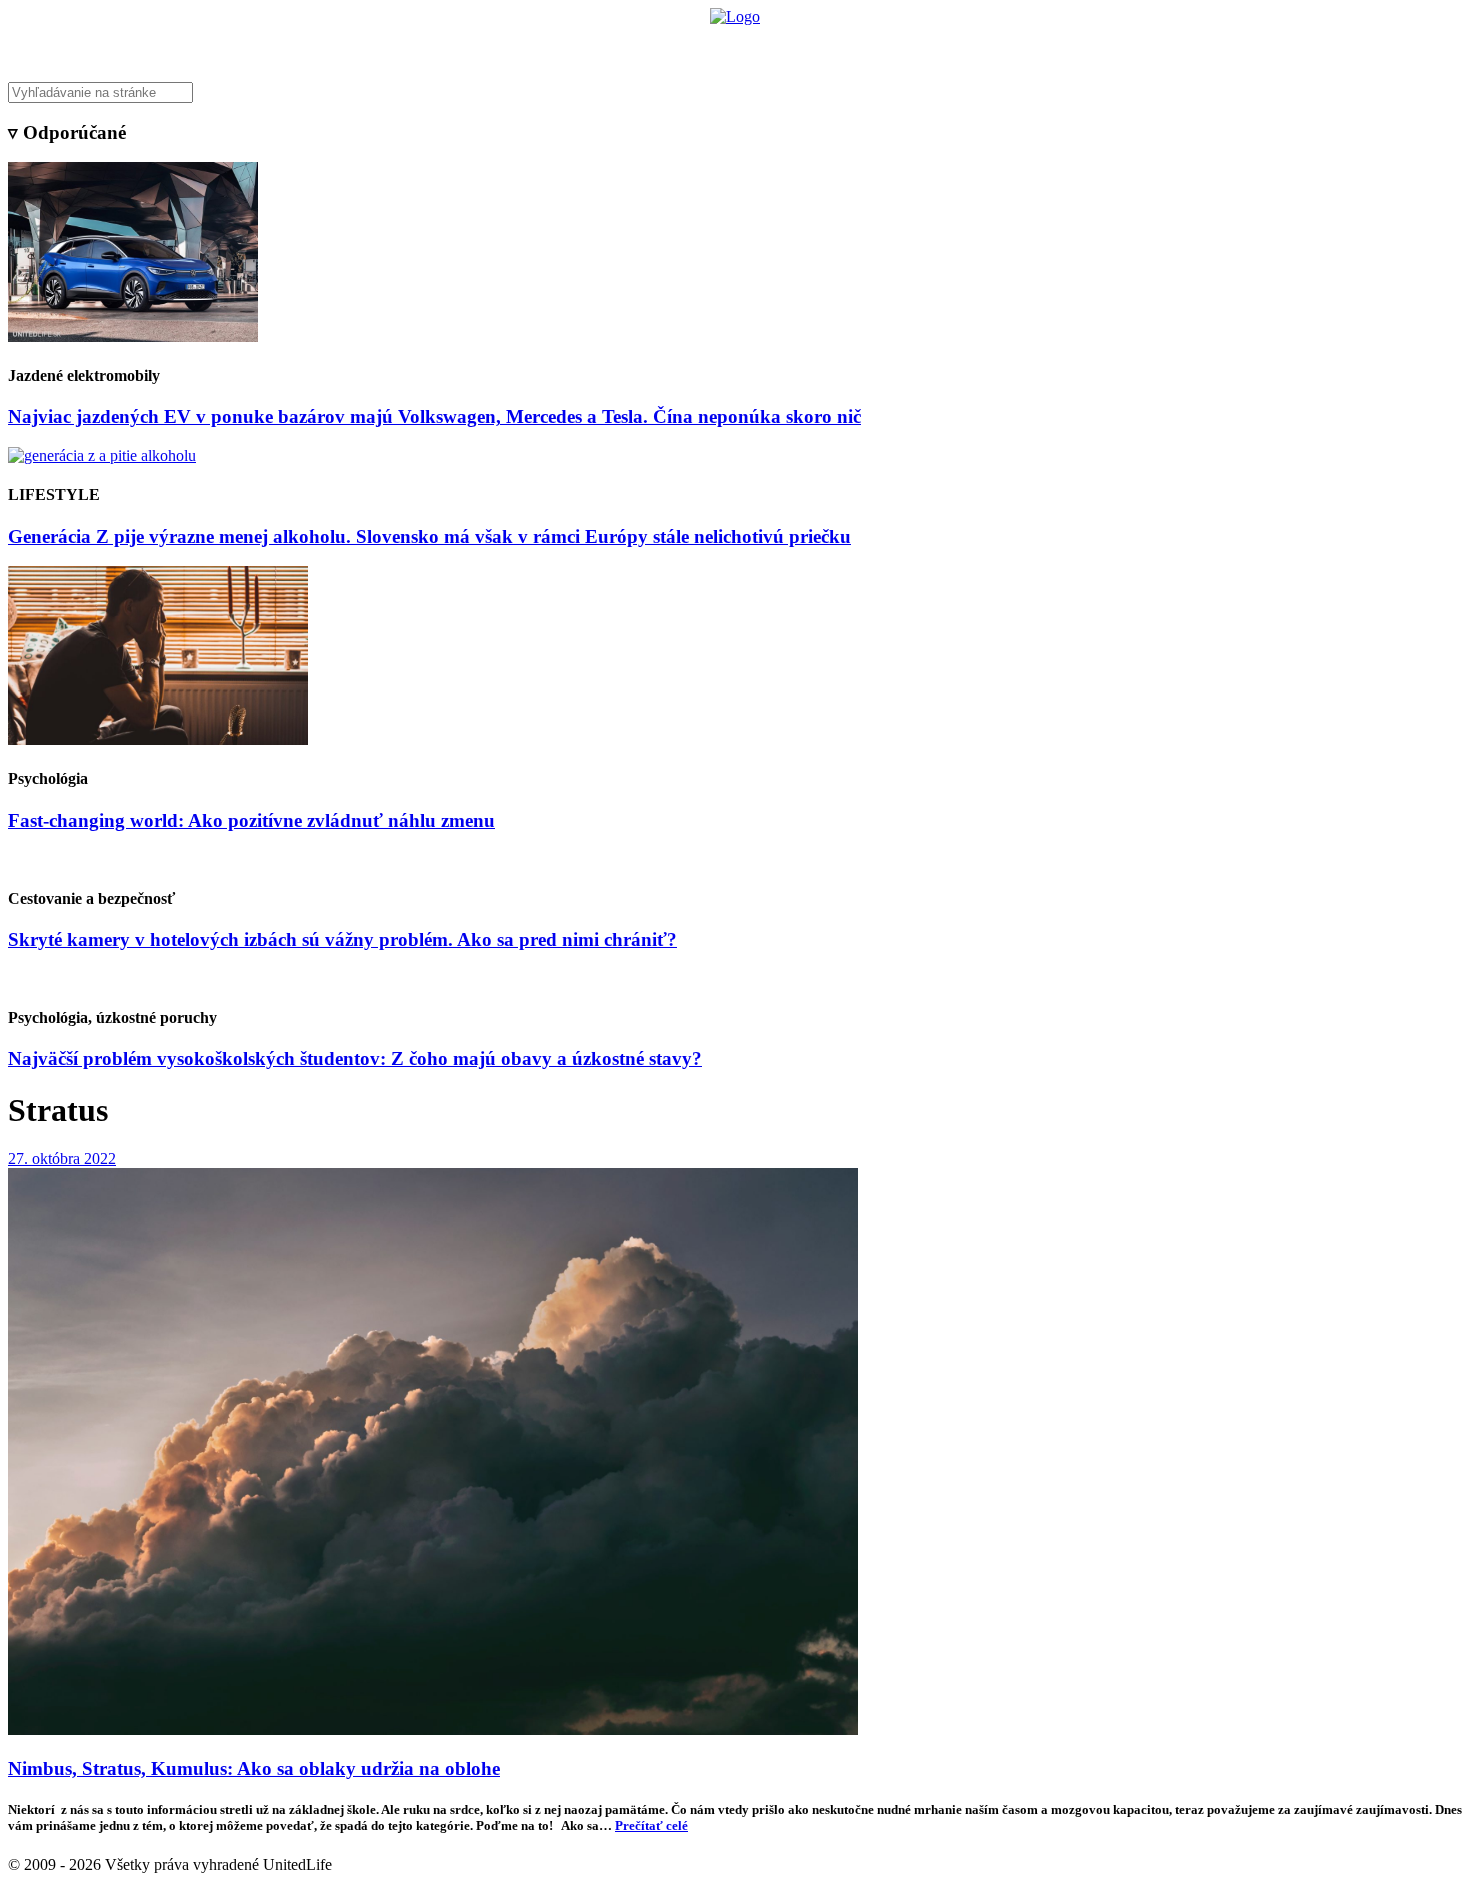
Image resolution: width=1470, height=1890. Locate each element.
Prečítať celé (651, 1825)
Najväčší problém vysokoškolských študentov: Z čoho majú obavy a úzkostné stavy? (355, 1058)
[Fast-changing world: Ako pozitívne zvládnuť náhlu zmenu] (158, 739)
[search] (735, 92)
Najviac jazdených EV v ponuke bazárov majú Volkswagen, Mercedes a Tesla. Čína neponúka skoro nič (434, 416)
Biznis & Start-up (612, 45)
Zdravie (872, 45)
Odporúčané (948, 45)
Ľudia (813, 45)
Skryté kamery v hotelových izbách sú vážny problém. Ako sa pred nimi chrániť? (342, 939)
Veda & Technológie (484, 45)
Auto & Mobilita (729, 45)
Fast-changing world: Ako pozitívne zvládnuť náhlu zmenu (251, 820)
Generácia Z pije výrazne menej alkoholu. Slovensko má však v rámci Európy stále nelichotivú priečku (429, 536)
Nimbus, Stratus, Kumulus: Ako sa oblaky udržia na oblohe (254, 1768)
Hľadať (1022, 45)
